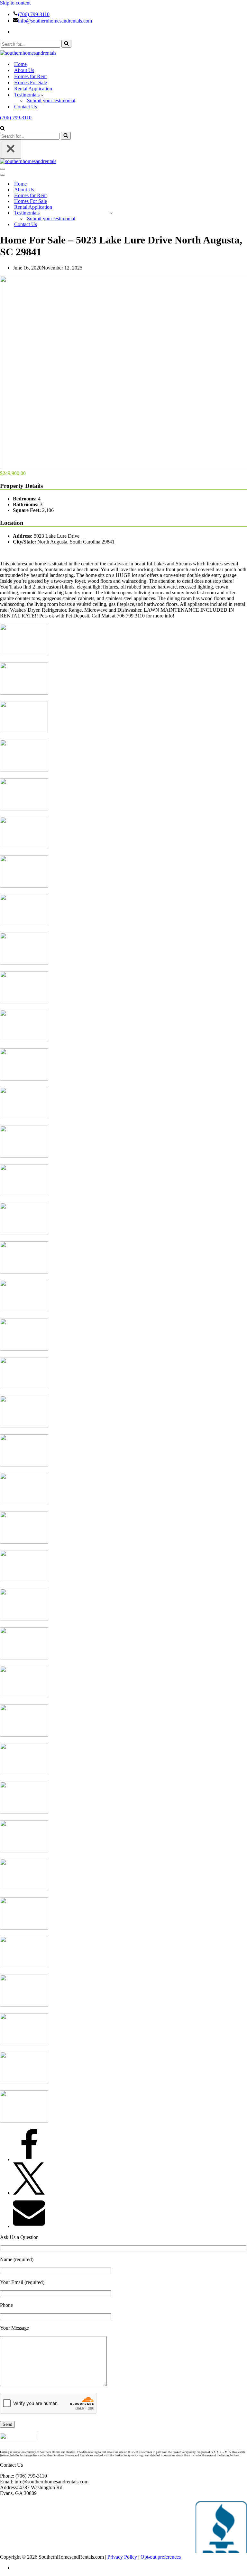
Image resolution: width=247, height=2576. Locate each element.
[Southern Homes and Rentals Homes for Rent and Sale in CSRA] (28, 53)
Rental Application (33, 89)
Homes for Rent (30, 76)
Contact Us (26, 107)
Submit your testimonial (51, 100)
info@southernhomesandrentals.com (55, 21)
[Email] (29, 2226)
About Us (24, 70)
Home (20, 64)
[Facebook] (29, 2159)
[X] (29, 2193)
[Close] (11, 149)
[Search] (66, 44)
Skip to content (15, 3)
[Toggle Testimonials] (111, 213)
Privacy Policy (122, 2557)
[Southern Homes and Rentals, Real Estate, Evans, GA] (221, 2527)
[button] (42, 95)
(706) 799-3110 (34, 14)
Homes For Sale (31, 82)
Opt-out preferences (161, 2557)
